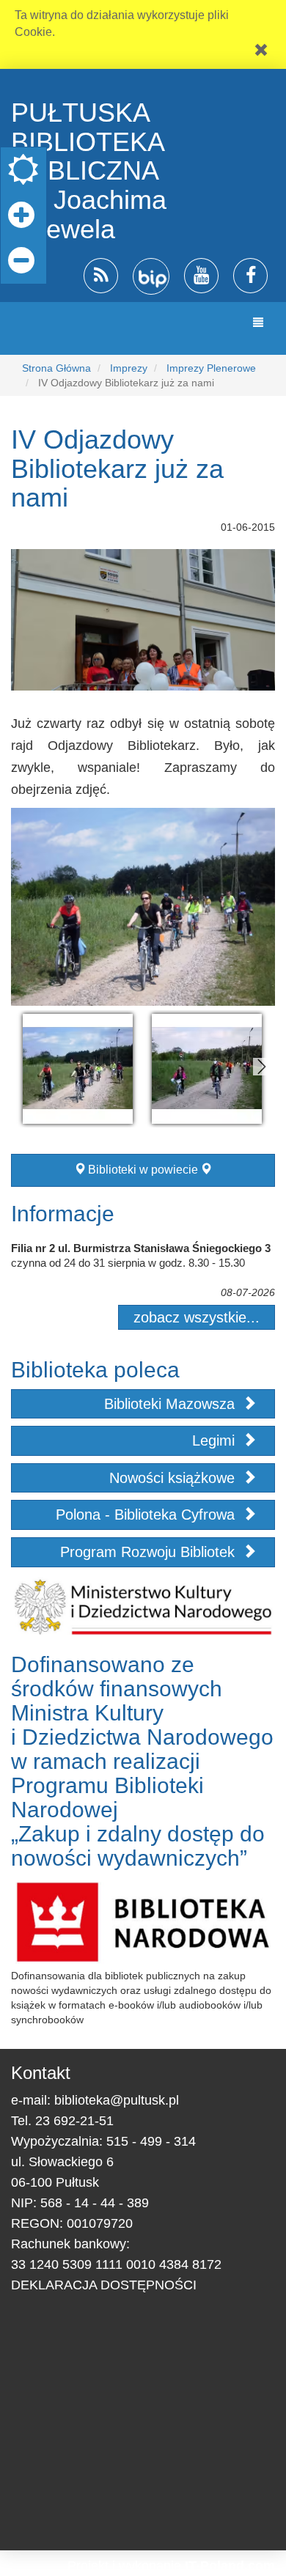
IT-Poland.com (230, 2566)
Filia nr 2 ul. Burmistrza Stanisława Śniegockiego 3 (141, 1248)
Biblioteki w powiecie (143, 1170)
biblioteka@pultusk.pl (117, 2100)
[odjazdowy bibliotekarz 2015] (78, 1069)
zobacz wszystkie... (197, 1317)
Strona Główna (56, 368)
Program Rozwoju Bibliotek (150, 1552)
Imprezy (129, 368)
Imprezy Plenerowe (211, 368)
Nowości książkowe (174, 1478)
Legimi (216, 1440)
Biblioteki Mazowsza (172, 1404)
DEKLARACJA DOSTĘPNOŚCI (104, 2285)
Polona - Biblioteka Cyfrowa (147, 1515)
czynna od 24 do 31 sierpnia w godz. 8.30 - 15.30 (128, 1263)
